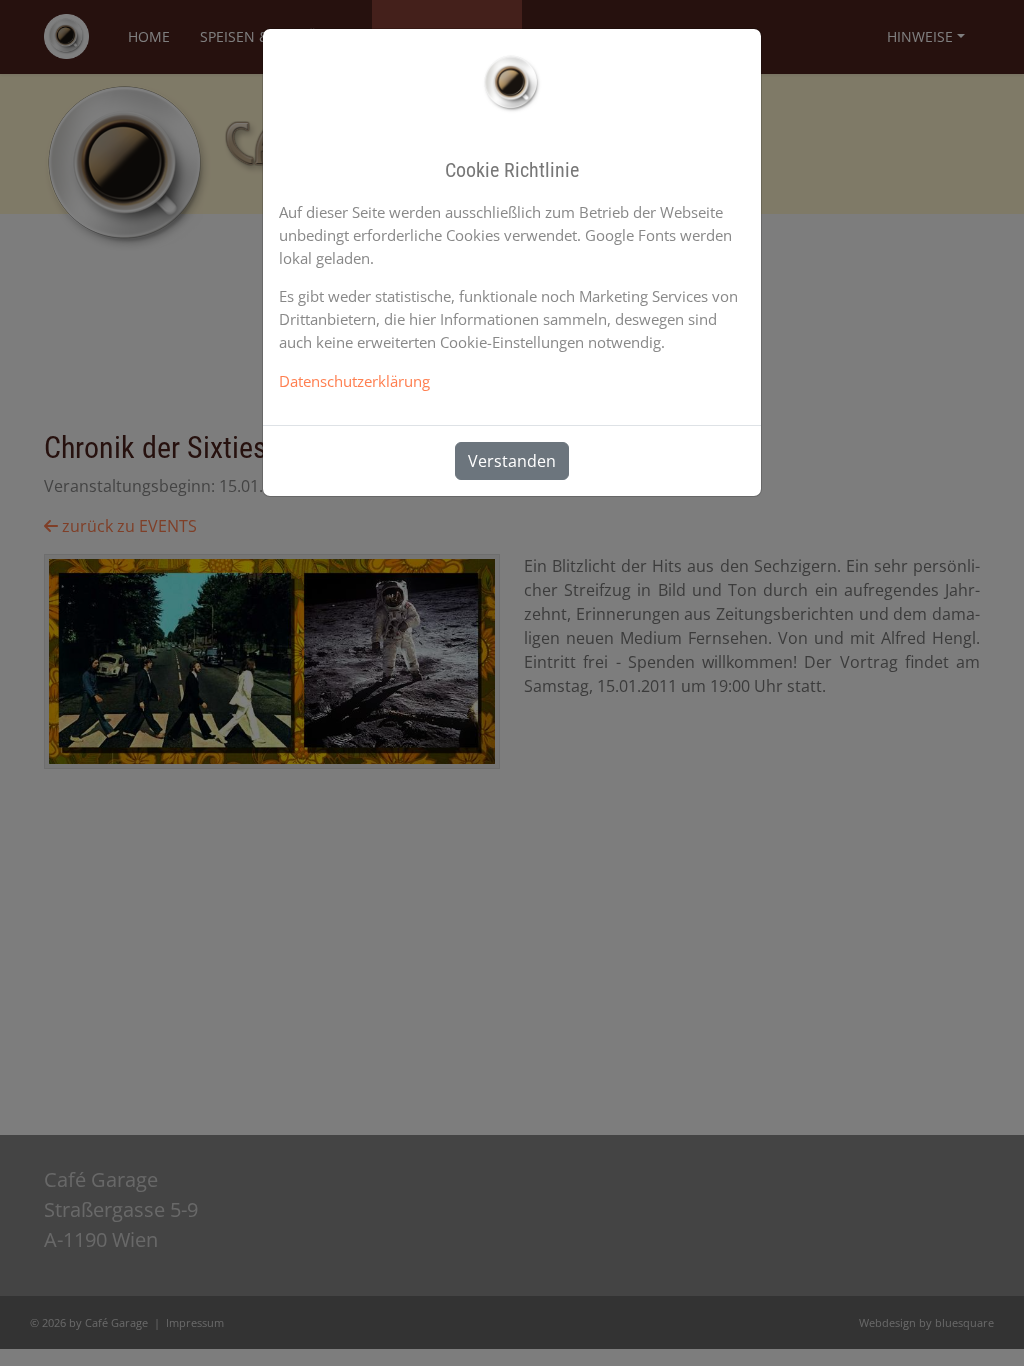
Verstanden (512, 461)
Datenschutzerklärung (354, 381)
